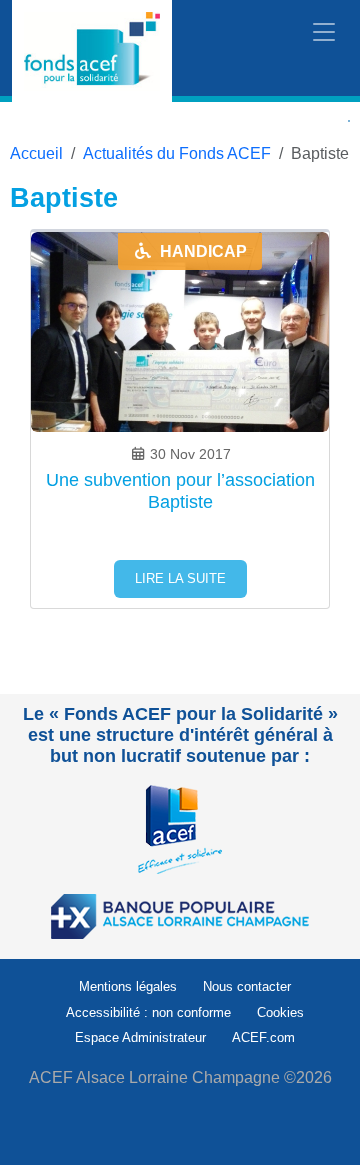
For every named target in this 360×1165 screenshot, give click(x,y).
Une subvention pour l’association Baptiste (180, 491)
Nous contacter (247, 986)
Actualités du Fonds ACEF (177, 153)
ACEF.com (263, 1037)
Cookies (280, 1012)
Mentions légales (128, 986)
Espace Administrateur (140, 1037)
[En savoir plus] (180, 828)
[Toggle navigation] (324, 33)
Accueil (36, 153)
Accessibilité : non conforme (148, 1012)
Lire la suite (180, 578)
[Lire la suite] (180, 396)
